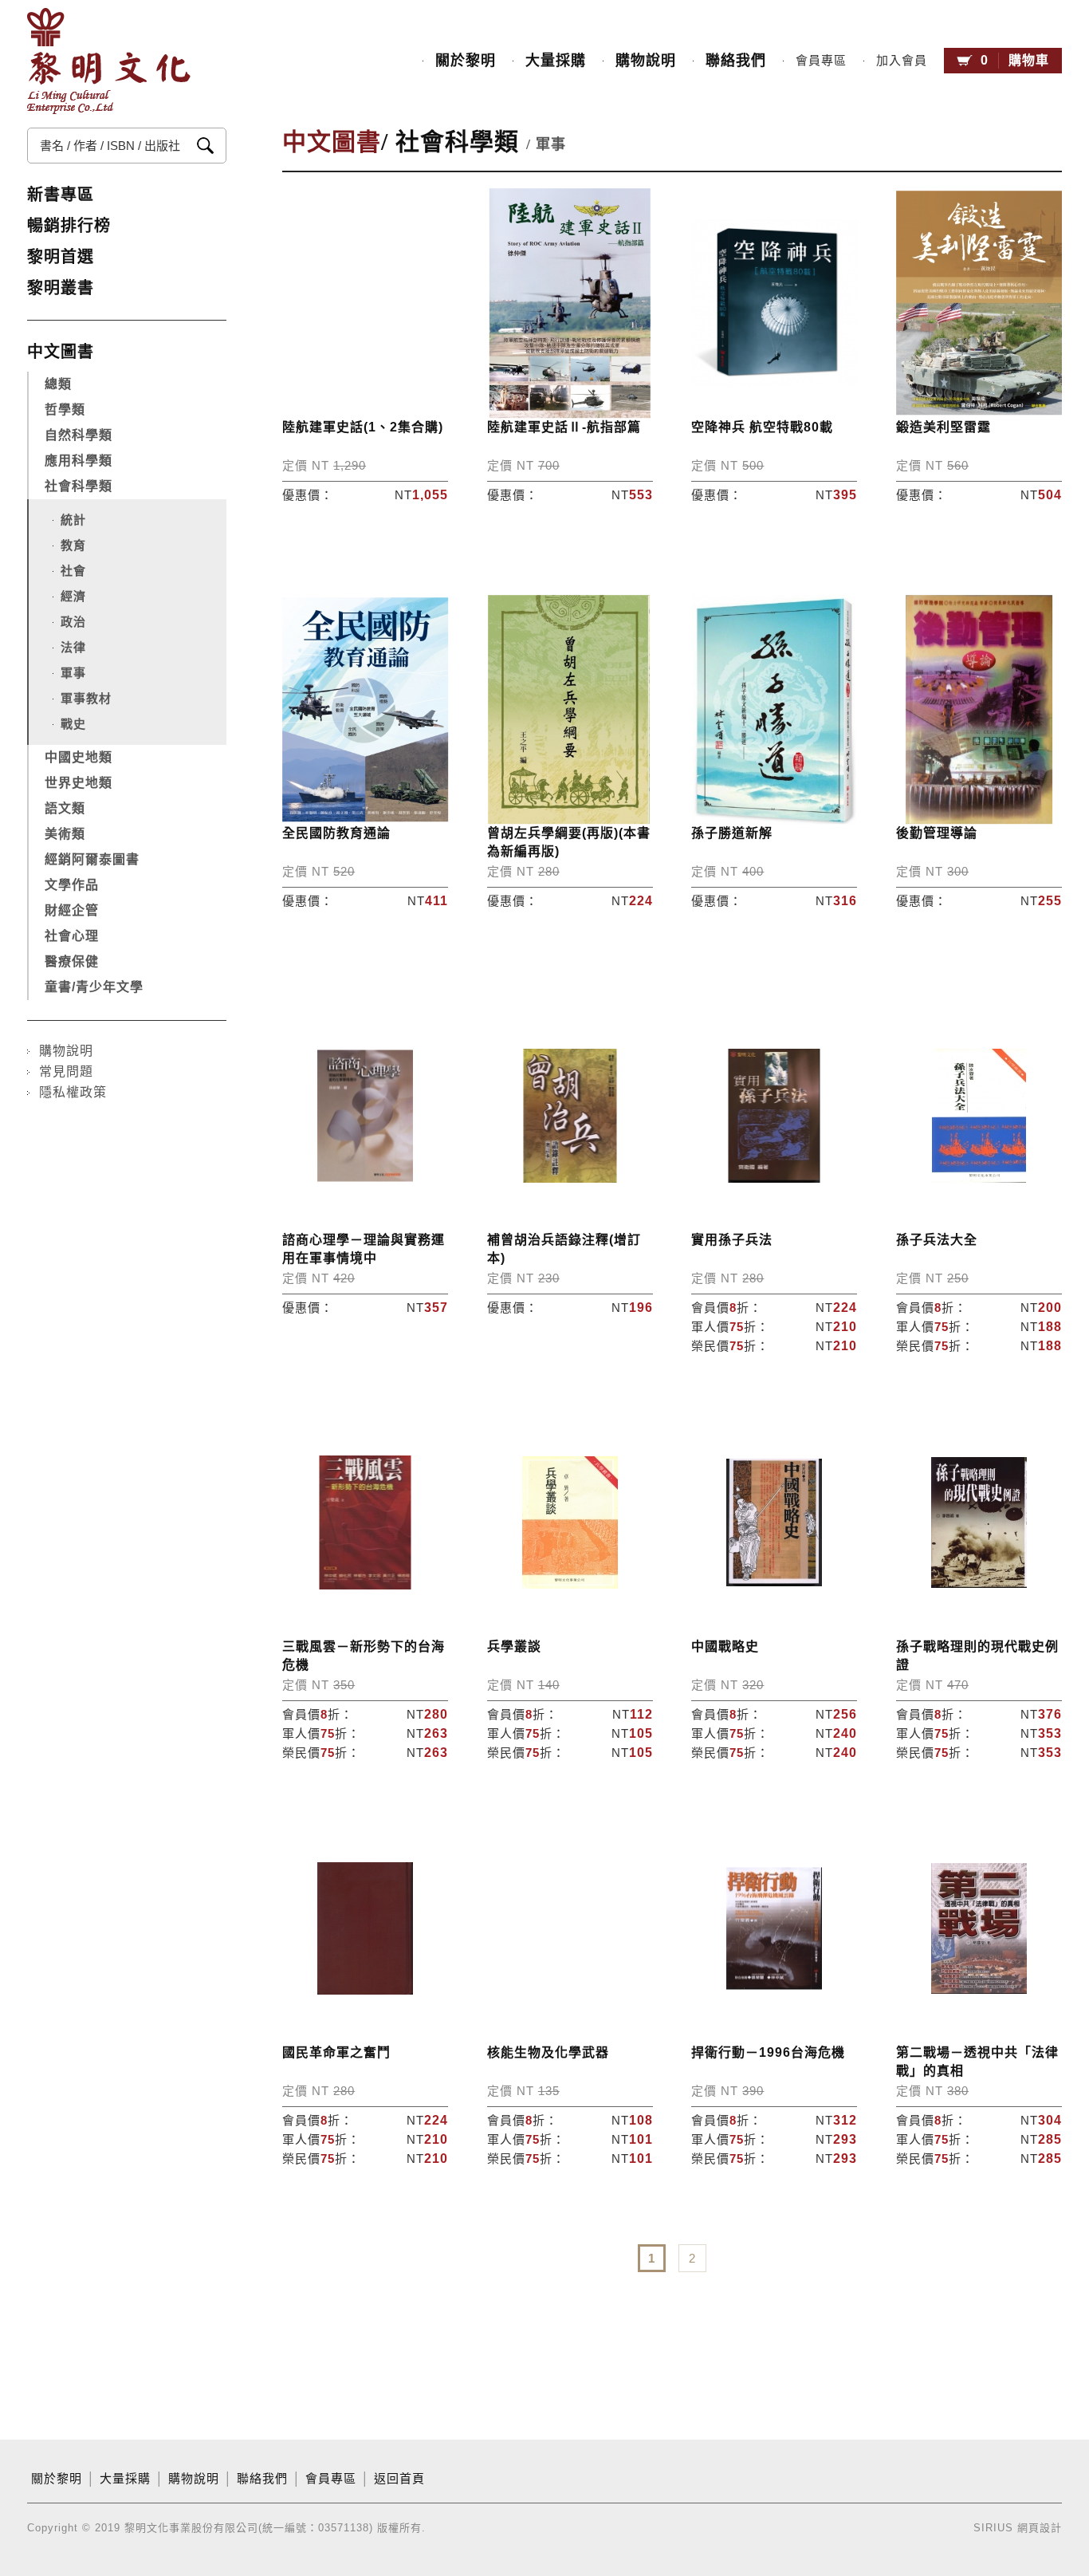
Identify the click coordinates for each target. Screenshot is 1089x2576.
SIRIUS (993, 2528)
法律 (73, 647)
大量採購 (556, 61)
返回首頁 (399, 2479)
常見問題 (66, 1071)
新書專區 (61, 195)
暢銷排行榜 (69, 226)
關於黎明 (466, 61)
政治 (73, 622)
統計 (73, 520)
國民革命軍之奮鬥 (336, 2052)
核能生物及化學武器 (548, 2052)
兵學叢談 (514, 1646)
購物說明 (646, 61)
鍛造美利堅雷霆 (944, 427)
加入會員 (902, 61)
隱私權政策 (73, 1092)
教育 (73, 545)
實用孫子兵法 (732, 1240)
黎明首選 (61, 257)
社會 (73, 571)
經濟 (73, 596)
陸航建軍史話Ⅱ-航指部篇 (564, 427)
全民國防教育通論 (336, 833)
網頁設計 (1040, 2528)
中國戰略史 (725, 1646)
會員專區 (821, 61)
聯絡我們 (736, 61)
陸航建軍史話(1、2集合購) (363, 427)
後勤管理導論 (937, 833)
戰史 (73, 724)
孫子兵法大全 (937, 1240)
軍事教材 (86, 698)
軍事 (73, 673)
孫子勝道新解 (732, 833)
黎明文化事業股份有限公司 (109, 61)
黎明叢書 (61, 288)
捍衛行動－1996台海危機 (768, 2052)
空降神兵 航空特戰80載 (762, 427)
